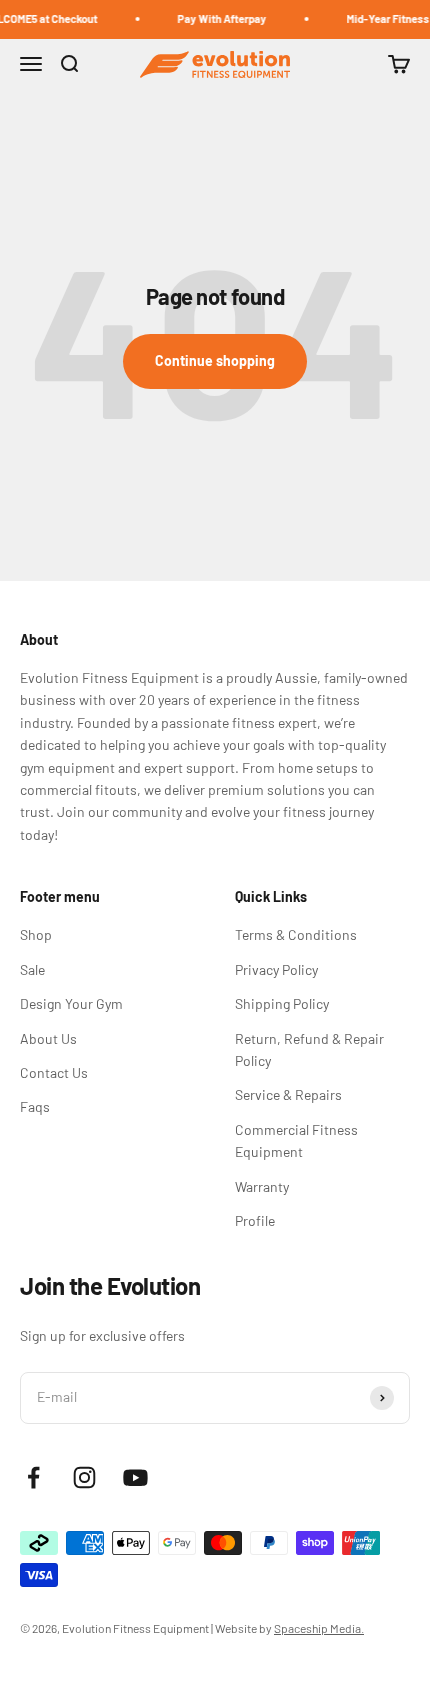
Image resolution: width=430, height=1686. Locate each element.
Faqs (35, 1106)
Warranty (262, 1186)
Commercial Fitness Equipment (296, 1140)
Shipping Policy (282, 1003)
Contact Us (54, 1072)
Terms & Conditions (296, 934)
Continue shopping (215, 360)
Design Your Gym (71, 1003)
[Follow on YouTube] (135, 1477)
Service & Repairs (288, 1094)
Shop (36, 934)
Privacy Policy (276, 969)
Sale (32, 969)
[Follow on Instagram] (84, 1477)
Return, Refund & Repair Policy (309, 1049)
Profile (255, 1220)
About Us (48, 1038)
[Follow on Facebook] (33, 1477)
